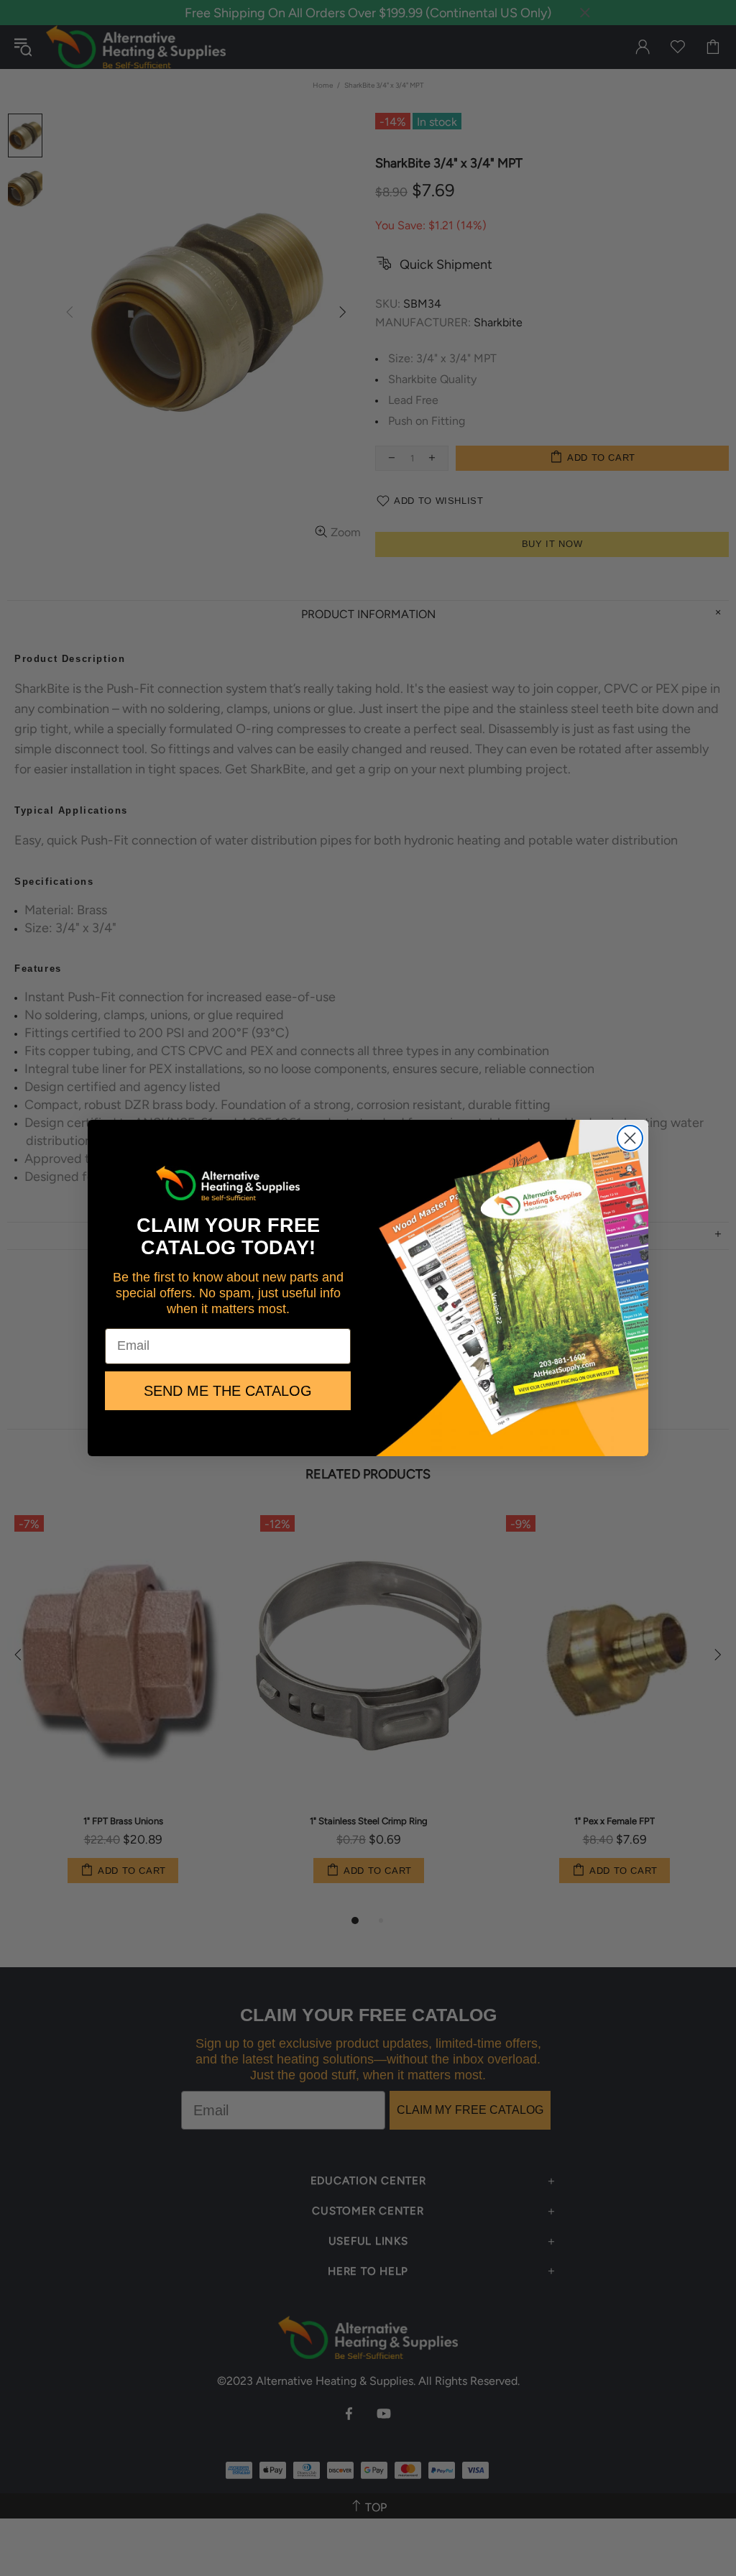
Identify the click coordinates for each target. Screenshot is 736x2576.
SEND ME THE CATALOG (228, 1391)
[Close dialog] (630, 1138)
